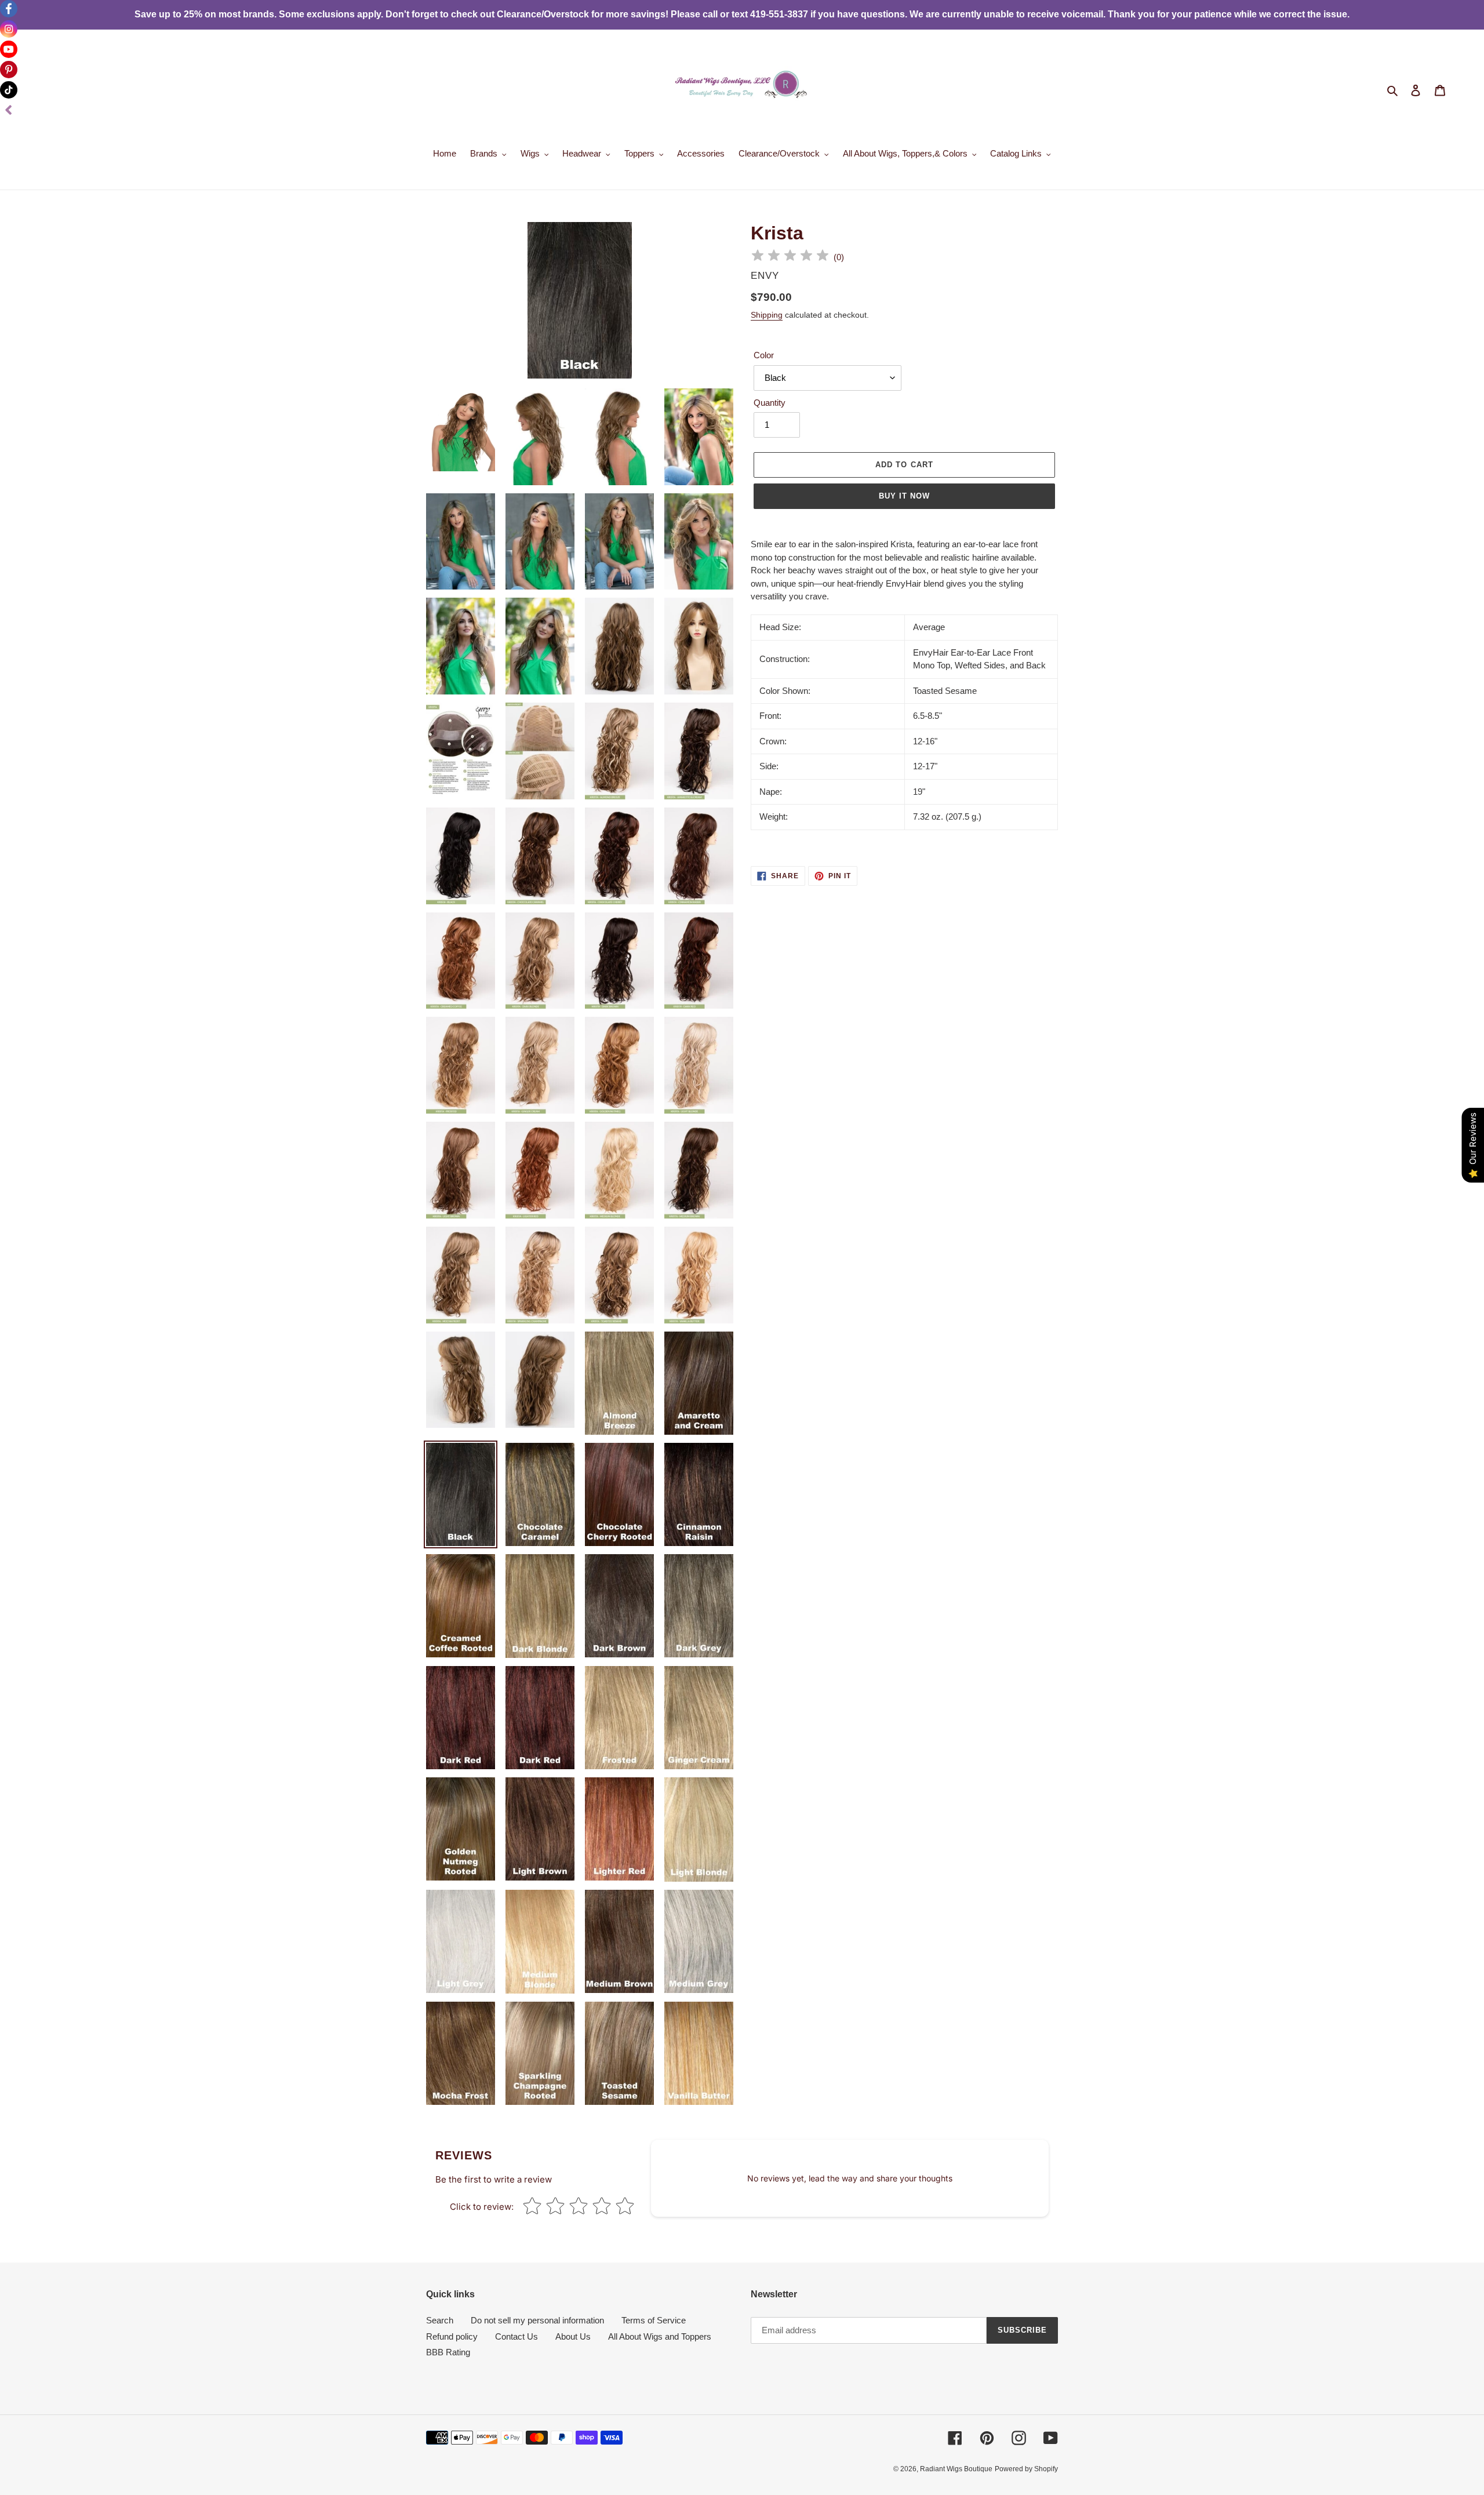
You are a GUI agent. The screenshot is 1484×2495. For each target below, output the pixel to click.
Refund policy (452, 2336)
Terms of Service (654, 2320)
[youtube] (9, 49)
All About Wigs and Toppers (660, 2336)
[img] (790, 257)
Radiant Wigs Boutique (956, 2469)
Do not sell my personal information (537, 2320)
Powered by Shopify (1026, 2469)
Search (440, 2320)
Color (764, 355)
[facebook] (9, 9)
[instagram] (9, 29)
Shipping (767, 315)
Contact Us (517, 2336)
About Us (573, 2336)
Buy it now (904, 496)
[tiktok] (9, 90)
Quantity (770, 403)
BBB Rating (448, 2352)
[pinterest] (9, 70)
